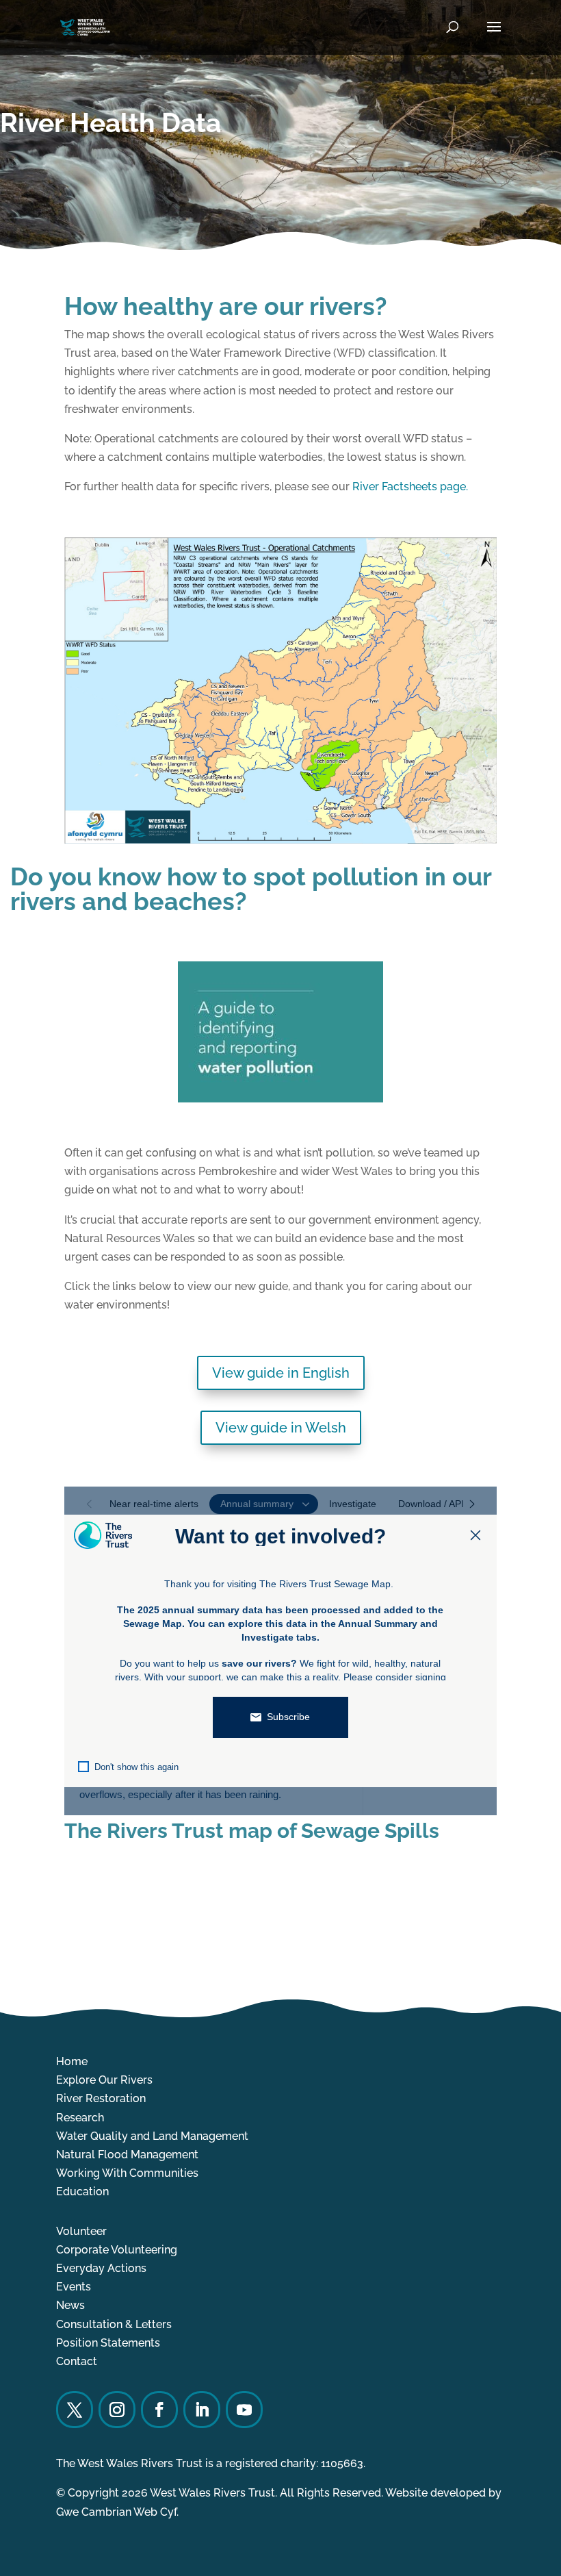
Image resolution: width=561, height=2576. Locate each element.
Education (82, 2192)
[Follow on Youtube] (244, 2410)
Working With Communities (127, 2173)
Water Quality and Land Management (152, 2136)
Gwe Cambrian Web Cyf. (117, 2512)
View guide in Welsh (281, 1428)
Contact (77, 2361)
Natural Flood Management (127, 2155)
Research (80, 2118)
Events (74, 2287)
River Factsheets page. (412, 487)
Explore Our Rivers (104, 2080)
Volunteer (81, 2231)
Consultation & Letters (114, 2324)
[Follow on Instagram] (117, 2410)
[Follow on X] (75, 2410)
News (70, 2305)
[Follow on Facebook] (159, 2410)
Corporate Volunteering (117, 2250)
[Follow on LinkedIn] (202, 2410)
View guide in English (281, 1373)
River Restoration (101, 2098)
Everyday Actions (101, 2268)
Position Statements (108, 2343)
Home (72, 2061)
